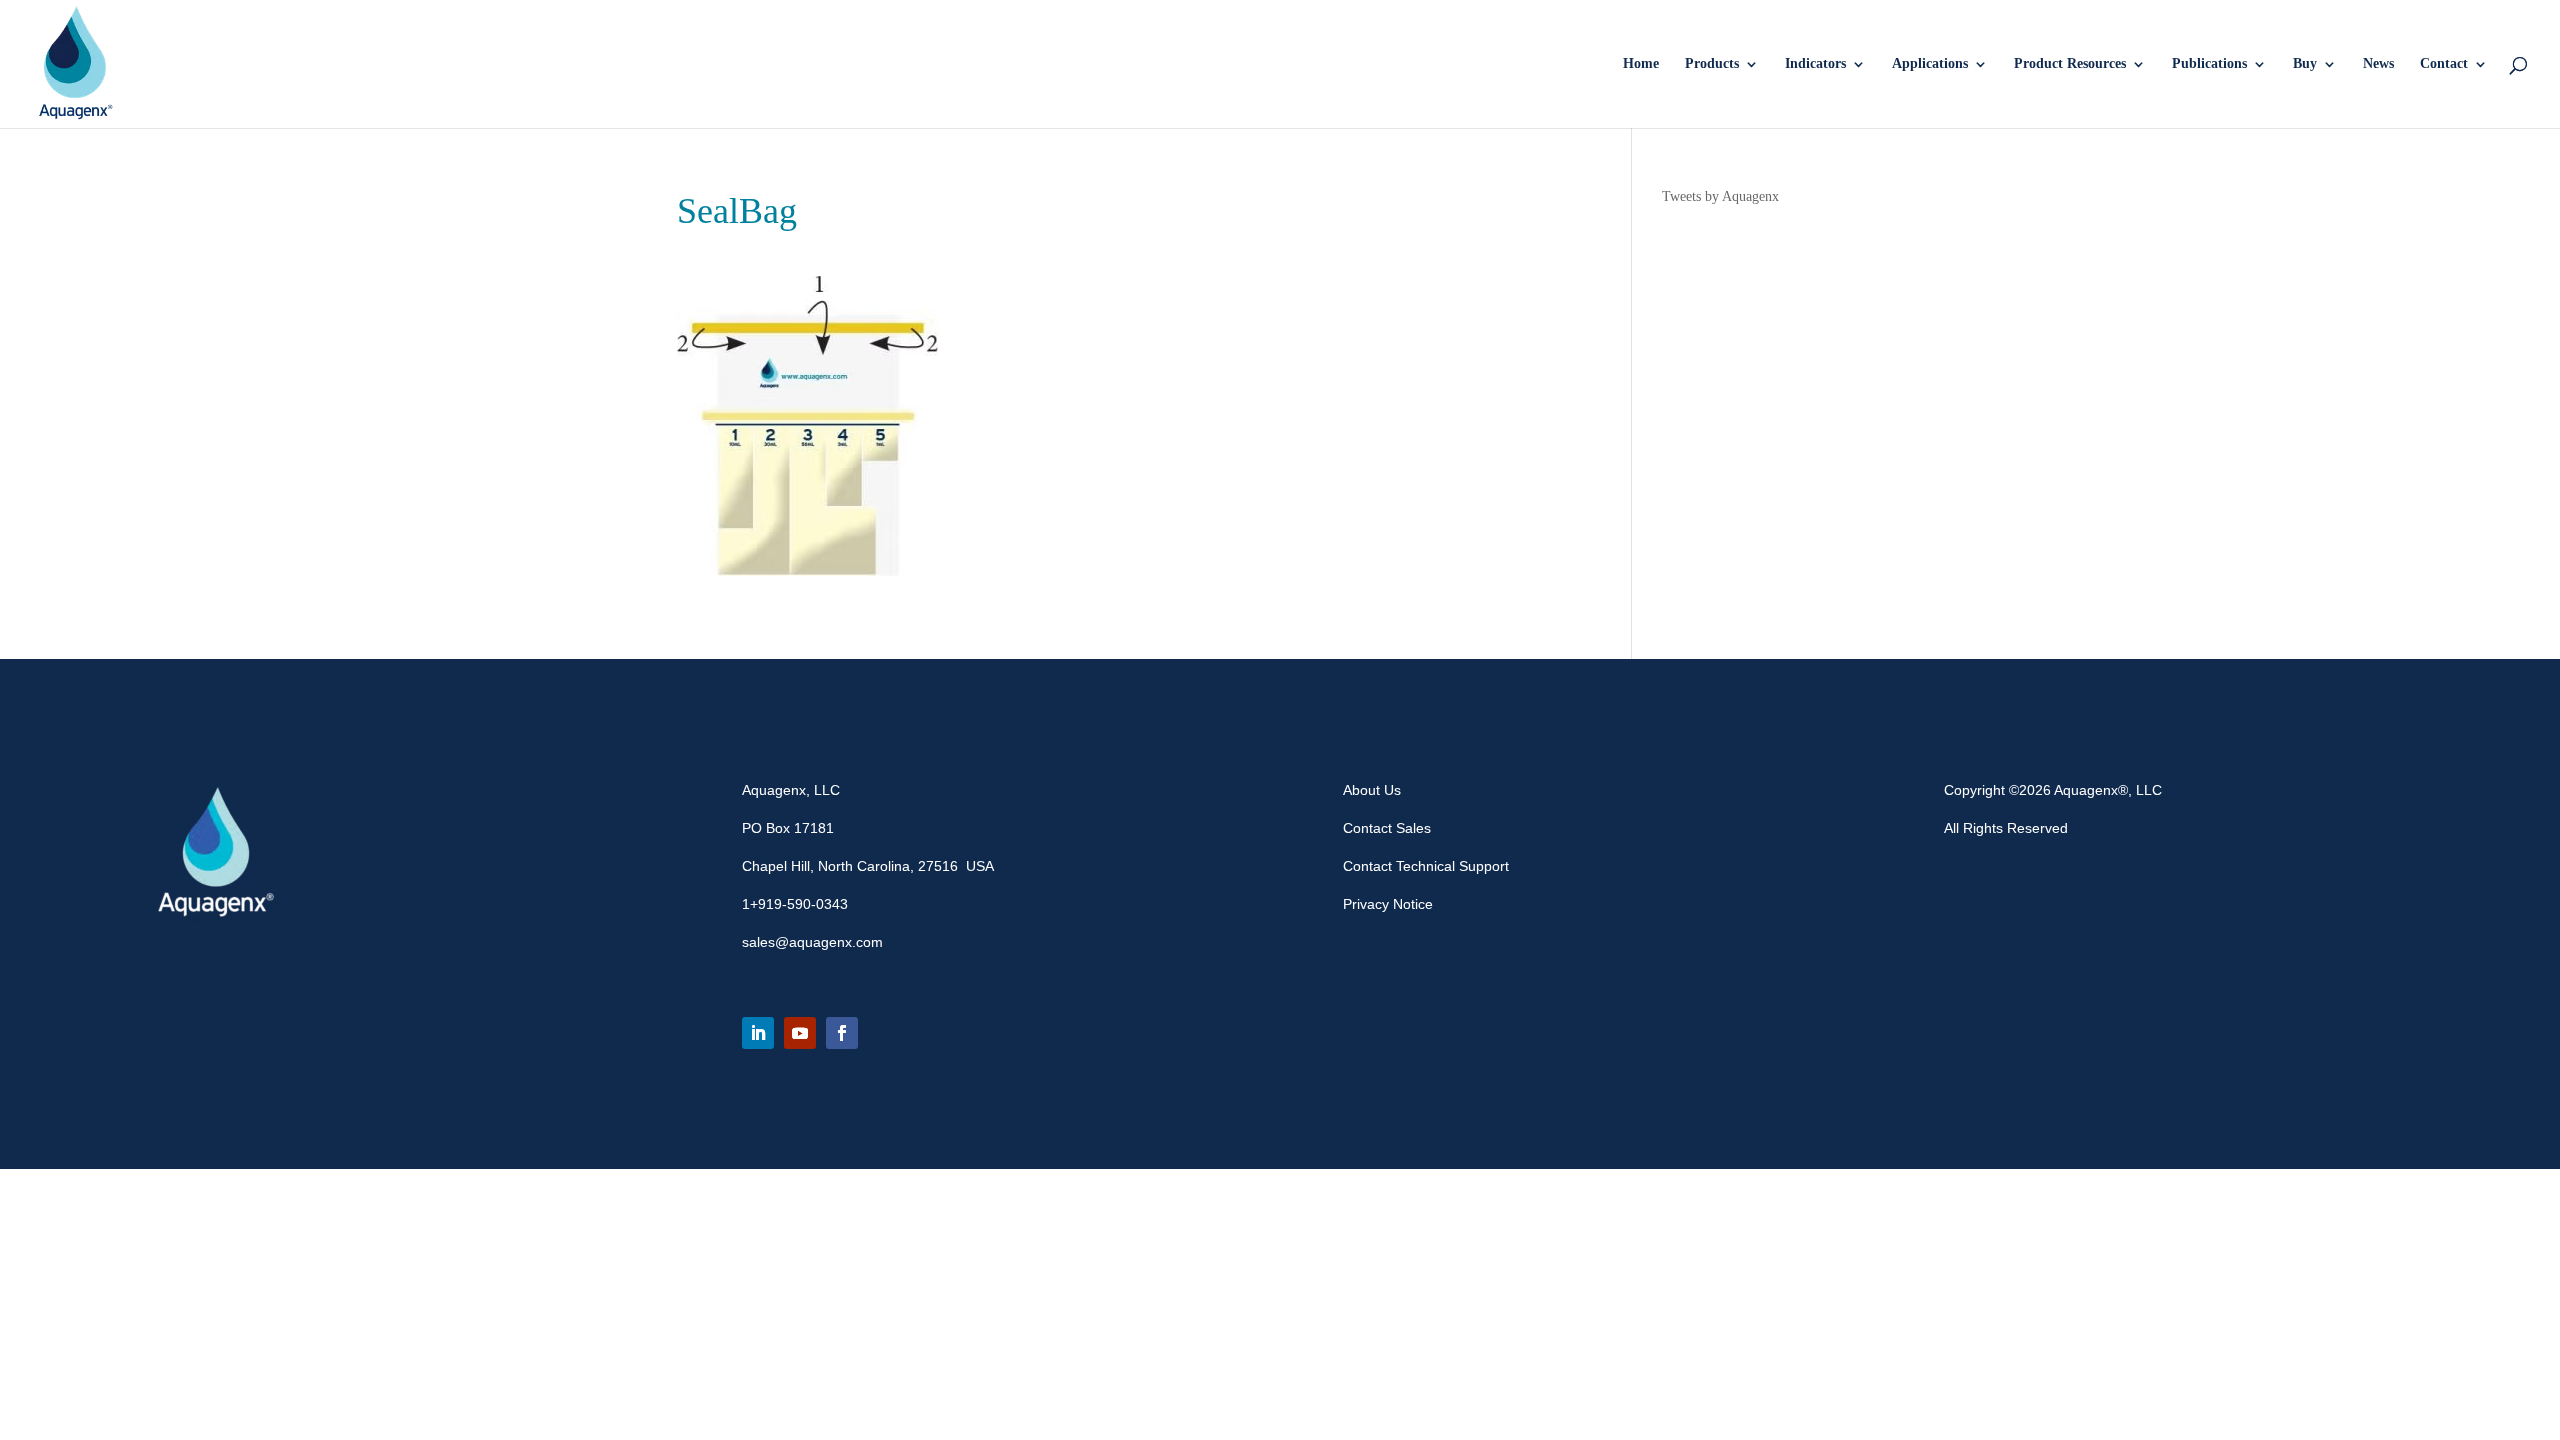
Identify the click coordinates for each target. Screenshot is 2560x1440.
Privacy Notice (1388, 904)
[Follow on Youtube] (800, 1033)
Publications (2209, 64)
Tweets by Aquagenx (1720, 196)
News (2378, 64)
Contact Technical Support (1426, 866)
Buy (2305, 64)
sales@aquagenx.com (812, 942)
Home (1641, 64)
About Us (1372, 790)
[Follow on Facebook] (842, 1033)
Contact (2444, 64)
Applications (1930, 64)
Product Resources (2070, 64)
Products (1712, 64)
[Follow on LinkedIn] (758, 1033)
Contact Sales (1387, 828)
